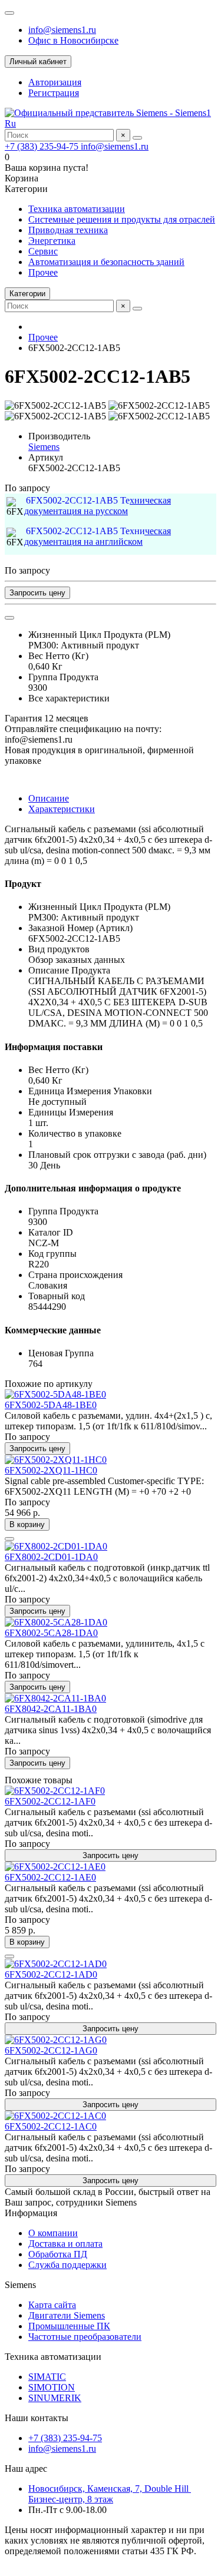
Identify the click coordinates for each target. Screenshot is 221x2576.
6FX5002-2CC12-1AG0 (51, 2050)
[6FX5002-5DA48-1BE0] (55, 1394)
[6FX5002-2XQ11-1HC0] (56, 1460)
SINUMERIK (55, 2398)
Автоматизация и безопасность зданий (106, 262)
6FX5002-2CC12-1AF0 (50, 1801)
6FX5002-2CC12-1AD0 (51, 1974)
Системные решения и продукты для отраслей (122, 219)
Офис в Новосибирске (73, 40)
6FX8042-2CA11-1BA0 (51, 1709)
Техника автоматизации (77, 209)
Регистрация (54, 93)
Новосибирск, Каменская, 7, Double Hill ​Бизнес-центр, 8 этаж (110, 2494)
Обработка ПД (58, 2254)
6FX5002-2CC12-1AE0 (50, 1877)
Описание (49, 798)
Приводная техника (68, 230)
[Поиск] (137, 138)
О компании (53, 2233)
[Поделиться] (9, 618)
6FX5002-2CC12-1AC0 (51, 2126)
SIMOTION (52, 2387)
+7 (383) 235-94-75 (43, 146)
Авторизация (55, 82)
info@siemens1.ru (62, 30)
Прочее (43, 272)
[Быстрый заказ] (9, 1539)
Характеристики (62, 809)
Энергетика (52, 241)
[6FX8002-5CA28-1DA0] (56, 1622)
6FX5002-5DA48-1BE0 (51, 1405)
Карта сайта (52, 2305)
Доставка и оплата (65, 2244)
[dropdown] (9, 13)
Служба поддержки (67, 2265)
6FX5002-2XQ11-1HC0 (51, 1470)
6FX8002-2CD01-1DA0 (51, 1557)
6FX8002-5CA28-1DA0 (51, 1633)
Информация (31, 2213)
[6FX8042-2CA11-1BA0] (55, 1698)
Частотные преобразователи (85, 2337)
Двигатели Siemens (67, 2315)
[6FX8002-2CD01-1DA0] (56, 1546)
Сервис (43, 251)
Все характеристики (69, 698)
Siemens (44, 447)
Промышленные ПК (69, 2326)
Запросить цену (37, 593)
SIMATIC (47, 2377)
